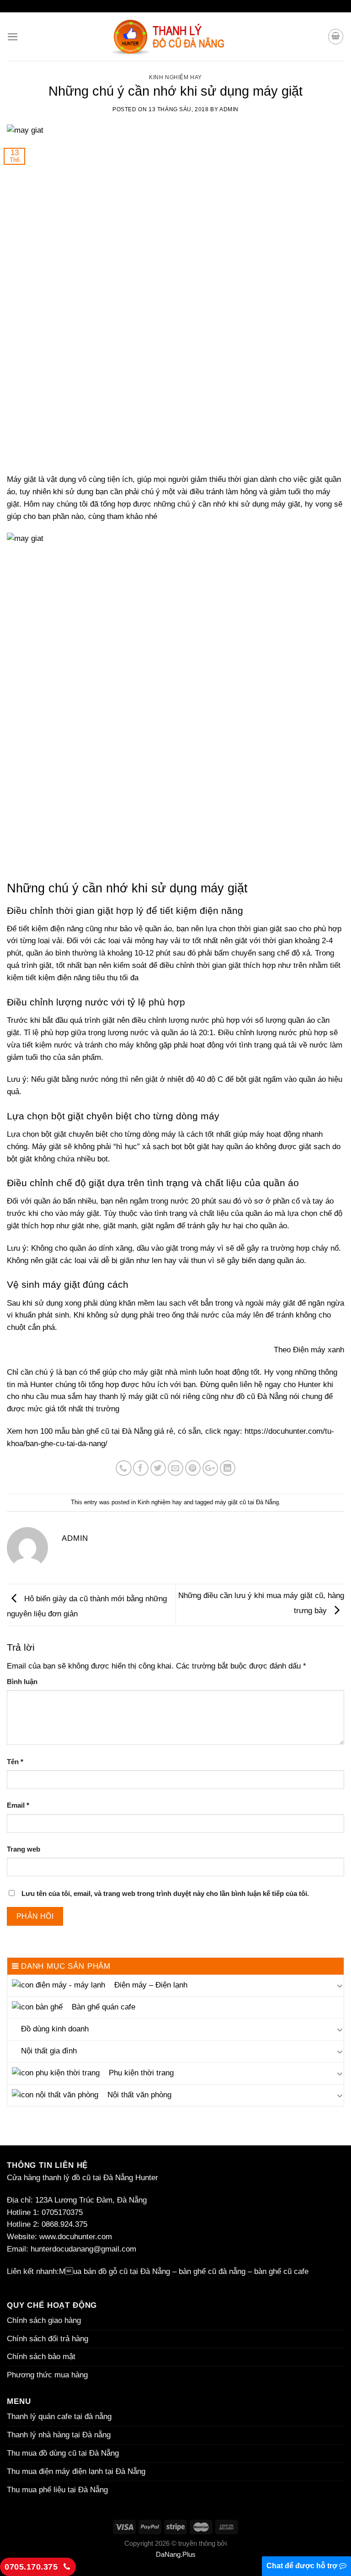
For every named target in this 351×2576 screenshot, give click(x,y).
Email (18, 1805)
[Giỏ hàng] (336, 37)
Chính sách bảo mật (42, 2357)
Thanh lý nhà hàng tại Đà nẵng (59, 2435)
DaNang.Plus (176, 2554)
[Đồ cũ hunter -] (175, 37)
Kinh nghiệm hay (175, 77)
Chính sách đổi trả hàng (48, 2339)
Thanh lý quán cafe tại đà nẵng (59, 2417)
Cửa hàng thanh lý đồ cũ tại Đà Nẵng (70, 2178)
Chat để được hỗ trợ (303, 2566)
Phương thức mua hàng (47, 2375)
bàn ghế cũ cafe (281, 2271)
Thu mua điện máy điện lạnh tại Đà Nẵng (76, 2471)
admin (229, 109)
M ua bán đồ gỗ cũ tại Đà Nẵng (114, 2271)
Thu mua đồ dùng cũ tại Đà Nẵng (63, 2453)
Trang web (24, 1849)
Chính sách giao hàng (44, 2320)
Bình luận (22, 1682)
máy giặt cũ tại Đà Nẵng (247, 1502)
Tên (15, 1762)
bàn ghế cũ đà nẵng (212, 2271)
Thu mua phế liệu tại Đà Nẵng (57, 2490)
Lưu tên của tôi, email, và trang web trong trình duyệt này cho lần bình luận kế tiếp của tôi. (165, 1893)
